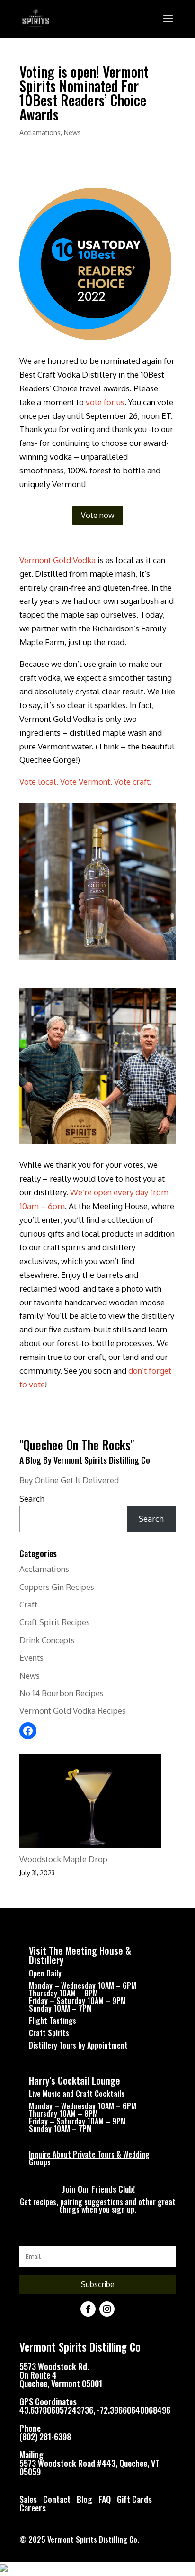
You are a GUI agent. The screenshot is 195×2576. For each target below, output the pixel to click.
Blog (85, 2499)
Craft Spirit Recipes (55, 1622)
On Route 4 (38, 2375)
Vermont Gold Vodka (58, 560)
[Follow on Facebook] (88, 2309)
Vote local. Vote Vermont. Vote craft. (85, 781)
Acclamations (40, 133)
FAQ (105, 2499)
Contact (57, 2499)
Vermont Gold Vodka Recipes (73, 1711)
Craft (28, 1604)
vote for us (105, 402)
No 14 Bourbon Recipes (62, 1693)
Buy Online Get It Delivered (69, 1480)
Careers (33, 2508)
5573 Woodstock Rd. (54, 2366)
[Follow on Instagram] (107, 2309)
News (72, 133)
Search (32, 1499)
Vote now (98, 515)
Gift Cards (134, 2499)
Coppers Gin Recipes (57, 1587)
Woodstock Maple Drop (63, 1859)
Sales (28, 2499)
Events (31, 1657)
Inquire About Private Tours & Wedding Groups (89, 2158)
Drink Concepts (47, 1640)
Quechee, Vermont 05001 (61, 2383)
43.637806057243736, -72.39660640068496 (95, 2410)
